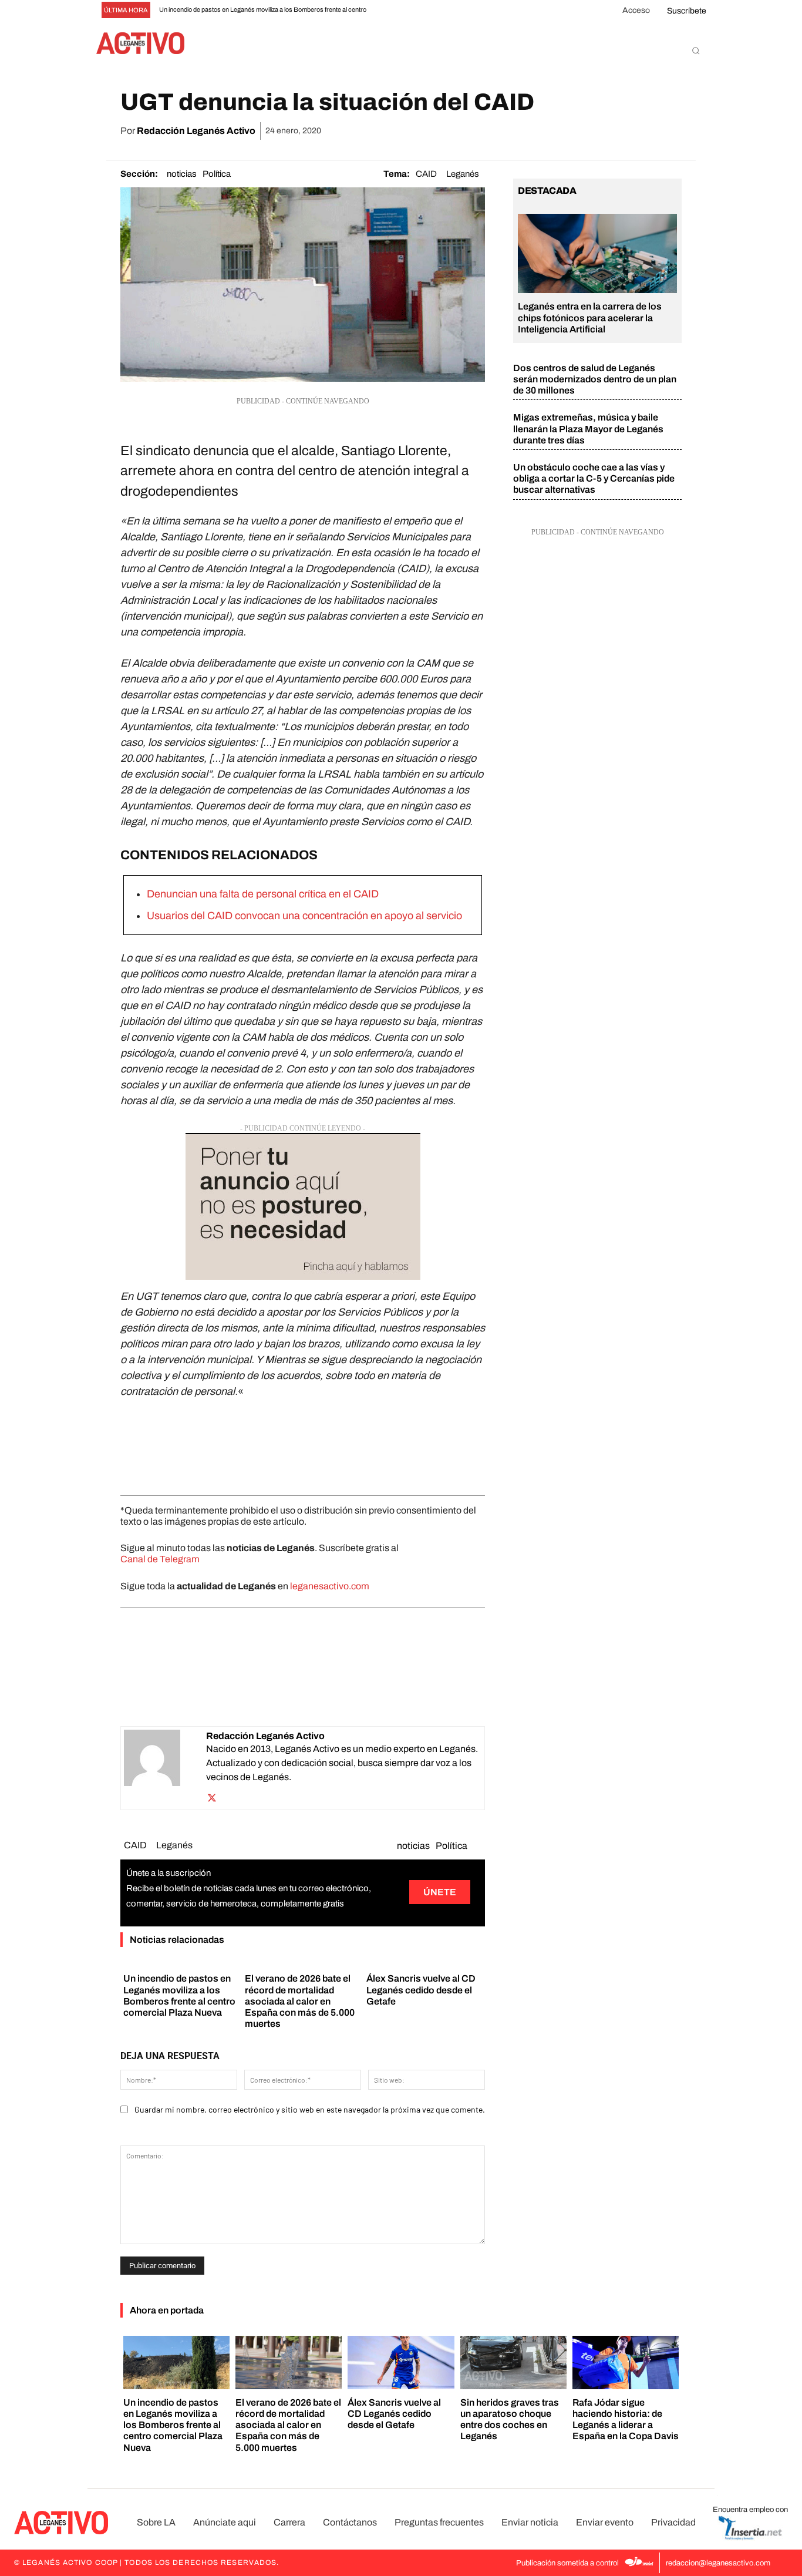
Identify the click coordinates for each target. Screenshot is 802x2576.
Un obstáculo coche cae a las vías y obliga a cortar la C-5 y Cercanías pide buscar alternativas (594, 478)
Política (217, 174)
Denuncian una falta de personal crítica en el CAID (263, 894)
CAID (426, 174)
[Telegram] (642, 131)
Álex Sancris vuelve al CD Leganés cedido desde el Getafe (421, 1990)
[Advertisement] (303, 1444)
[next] (418, 10)
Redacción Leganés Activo (196, 131)
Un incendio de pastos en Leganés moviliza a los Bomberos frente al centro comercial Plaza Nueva (173, 2425)
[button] (696, 51)
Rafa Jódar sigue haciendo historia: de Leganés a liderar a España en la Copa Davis (626, 2419)
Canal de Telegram (160, 1559)
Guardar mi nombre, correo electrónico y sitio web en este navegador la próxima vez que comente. (310, 2109)
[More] (669, 131)
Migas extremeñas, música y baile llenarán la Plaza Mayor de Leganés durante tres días (588, 428)
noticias (182, 174)
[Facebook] (534, 131)
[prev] (399, 10)
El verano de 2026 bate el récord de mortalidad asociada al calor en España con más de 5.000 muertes (300, 2001)
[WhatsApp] (588, 131)
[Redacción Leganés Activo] (165, 1768)
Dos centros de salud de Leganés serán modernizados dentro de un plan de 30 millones (595, 379)
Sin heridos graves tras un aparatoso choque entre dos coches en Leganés (510, 2419)
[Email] (615, 131)
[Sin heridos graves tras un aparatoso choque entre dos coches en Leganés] (513, 2363)
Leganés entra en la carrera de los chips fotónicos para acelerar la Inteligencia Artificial (590, 317)
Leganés (463, 174)
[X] (561, 131)
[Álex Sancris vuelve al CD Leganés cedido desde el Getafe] (401, 2363)
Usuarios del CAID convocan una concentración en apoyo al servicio (304, 916)
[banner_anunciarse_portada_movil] (303, 1206)
